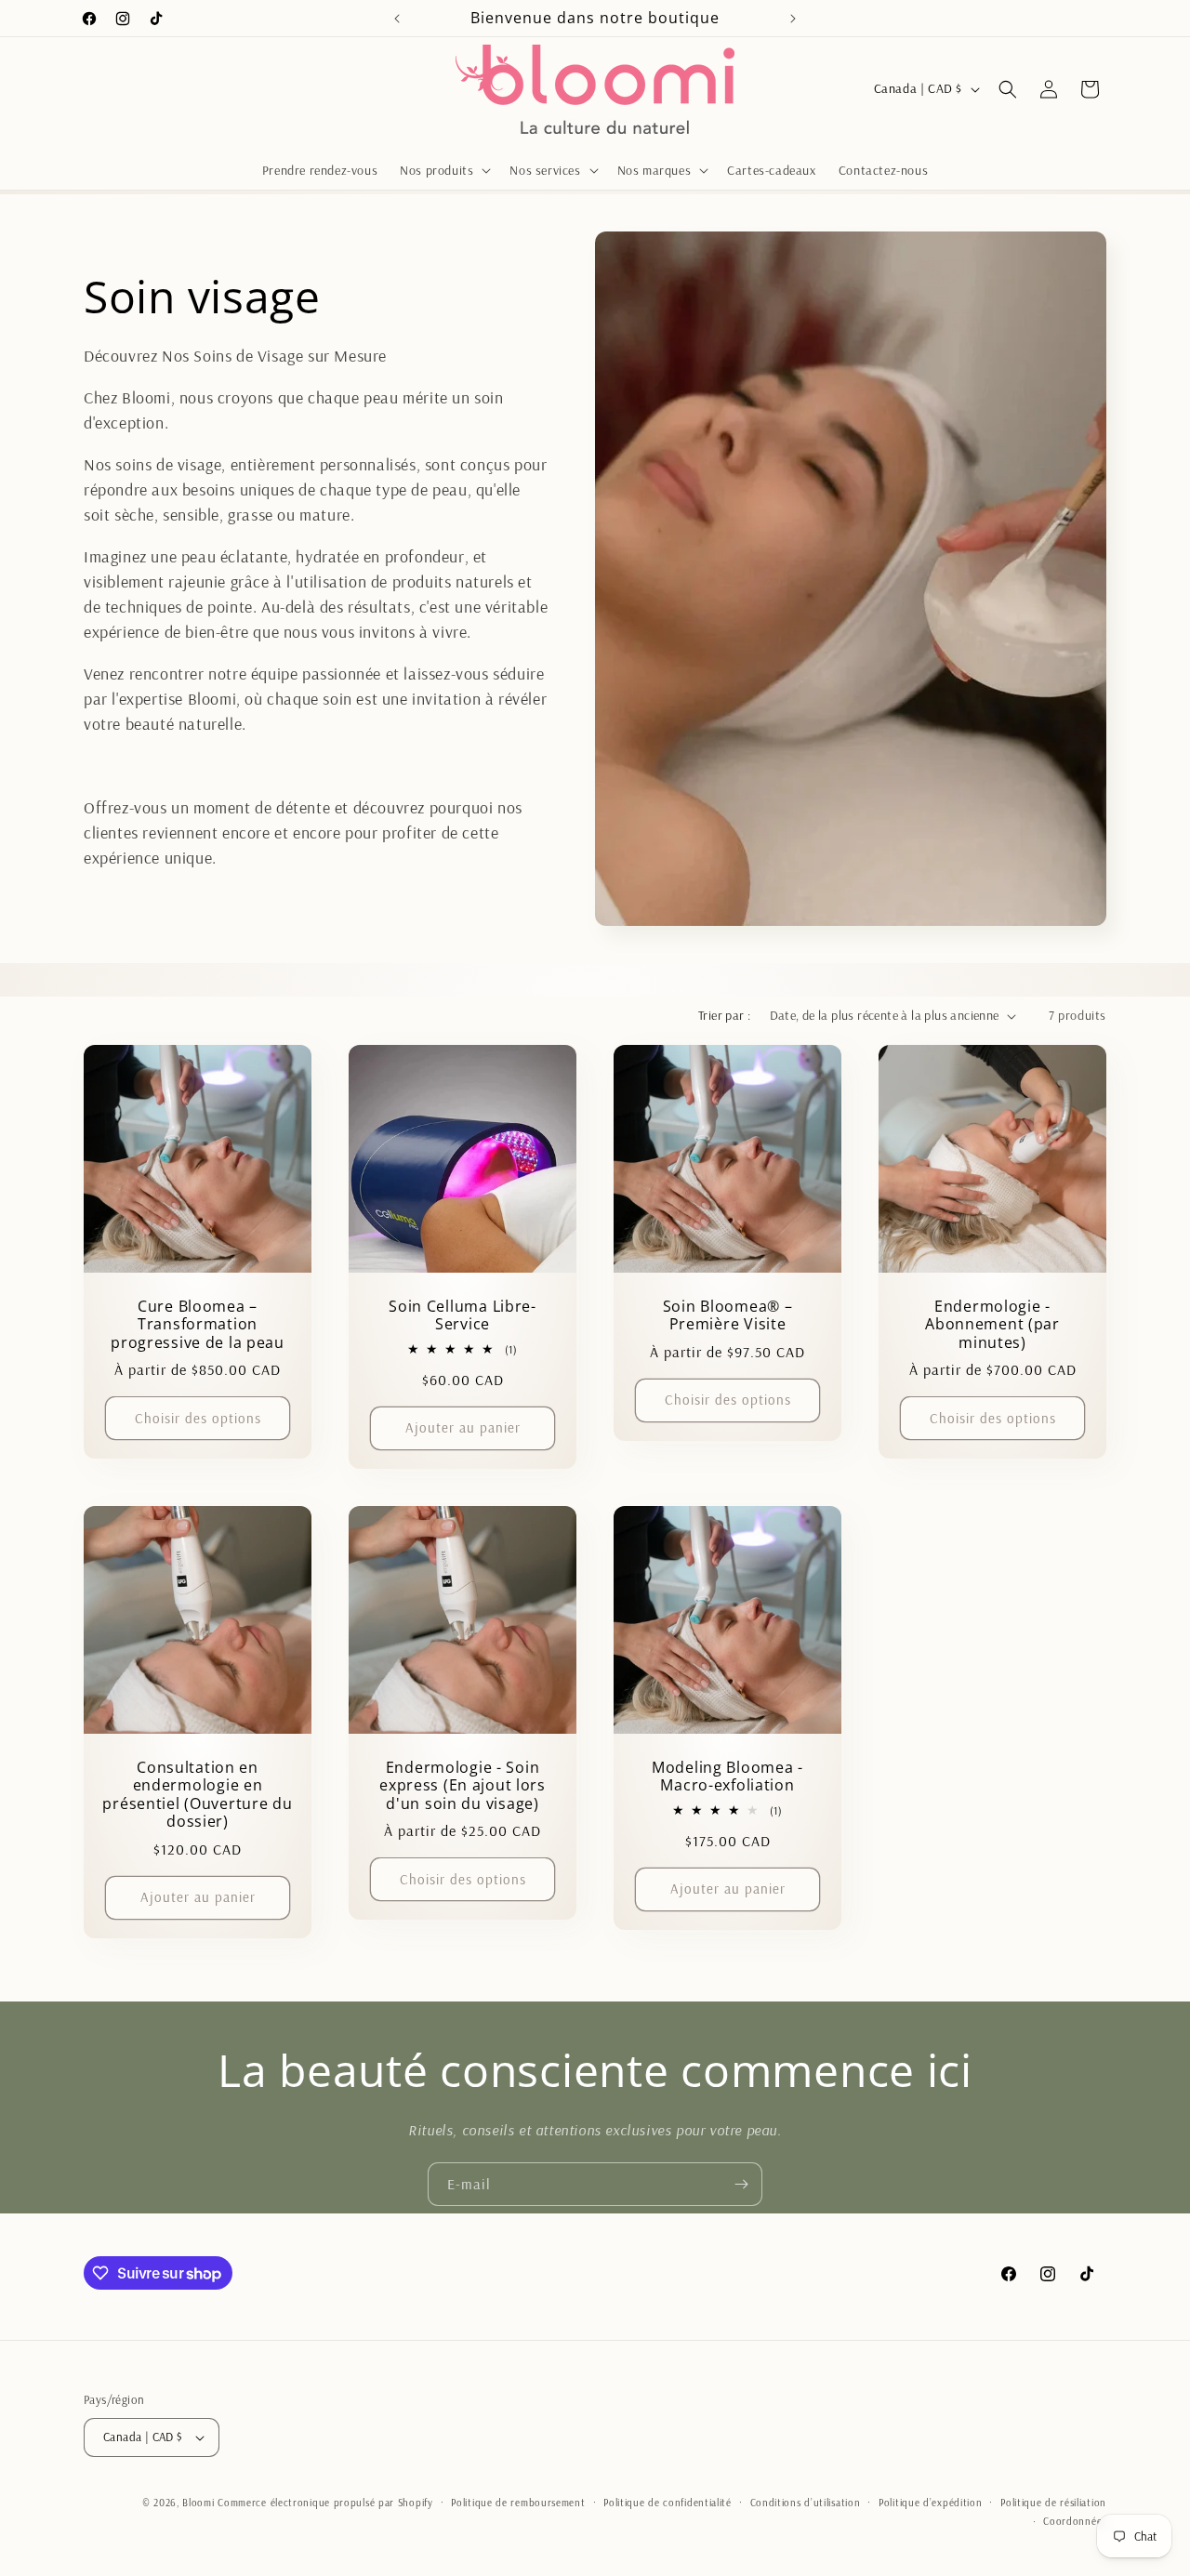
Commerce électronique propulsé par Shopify (325, 2503)
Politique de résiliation (1053, 2503)
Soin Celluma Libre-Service (463, 1316)
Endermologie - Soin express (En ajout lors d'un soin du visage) (463, 1786)
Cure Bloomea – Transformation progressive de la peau (198, 1325)
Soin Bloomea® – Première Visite (728, 1316)
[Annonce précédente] (397, 19)
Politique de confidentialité (668, 2503)
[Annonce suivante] (793, 19)
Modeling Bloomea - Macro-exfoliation (727, 1777)
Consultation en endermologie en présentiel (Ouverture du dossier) (197, 1795)
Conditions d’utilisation (806, 2503)
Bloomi (198, 2503)
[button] (443, 170)
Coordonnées (1075, 2521)
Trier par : (724, 1015)
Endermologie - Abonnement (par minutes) (992, 1325)
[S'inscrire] (741, 2184)
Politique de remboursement (518, 2503)
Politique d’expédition (930, 2503)
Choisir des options (198, 1418)
